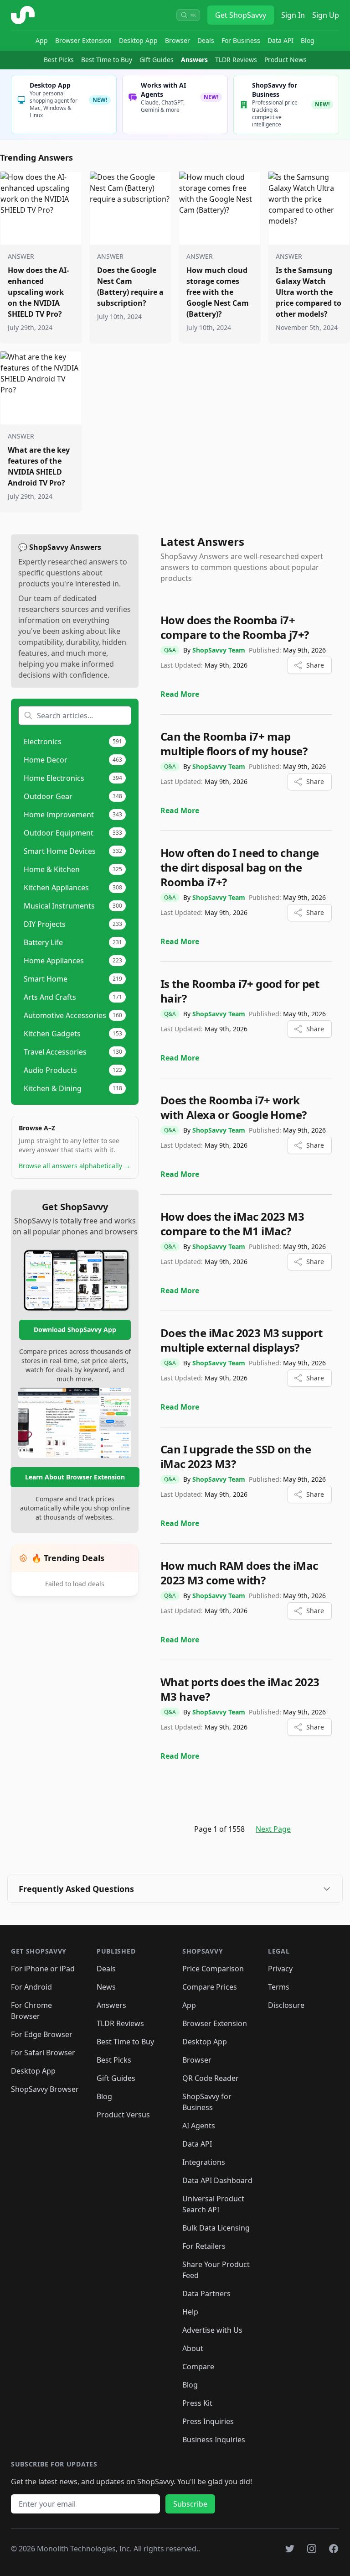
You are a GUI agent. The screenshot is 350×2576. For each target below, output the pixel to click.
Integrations (204, 2162)
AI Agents (199, 2126)
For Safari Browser (43, 2053)
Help (190, 2312)
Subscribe (190, 2504)
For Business (241, 40)
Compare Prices (210, 1987)
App (42, 40)
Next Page (273, 1829)
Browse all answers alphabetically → (75, 1166)
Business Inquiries (214, 2440)
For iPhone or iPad (43, 1969)
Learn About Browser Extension (75, 1477)
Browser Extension (83, 40)
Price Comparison (213, 1969)
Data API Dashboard (217, 2180)
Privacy (280, 1969)
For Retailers (204, 2246)
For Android (31, 1987)
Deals (206, 40)
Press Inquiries (208, 2421)
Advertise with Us (212, 2330)
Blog (308, 40)
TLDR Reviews (236, 60)
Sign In (293, 15)
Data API (281, 40)
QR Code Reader (211, 2078)
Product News (286, 60)
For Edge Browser (42, 2034)
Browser (178, 40)
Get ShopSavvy (241, 15)
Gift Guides (157, 60)
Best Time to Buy (107, 60)
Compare (198, 2367)
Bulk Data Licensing (216, 2228)
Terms (279, 1987)
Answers (194, 60)
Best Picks (59, 60)
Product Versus (123, 2115)
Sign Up (326, 15)
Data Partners (206, 2294)
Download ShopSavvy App (75, 1330)
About (193, 2348)
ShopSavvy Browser (45, 2089)
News (106, 1987)
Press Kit (197, 2403)
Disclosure (286, 2005)
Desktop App (138, 40)
